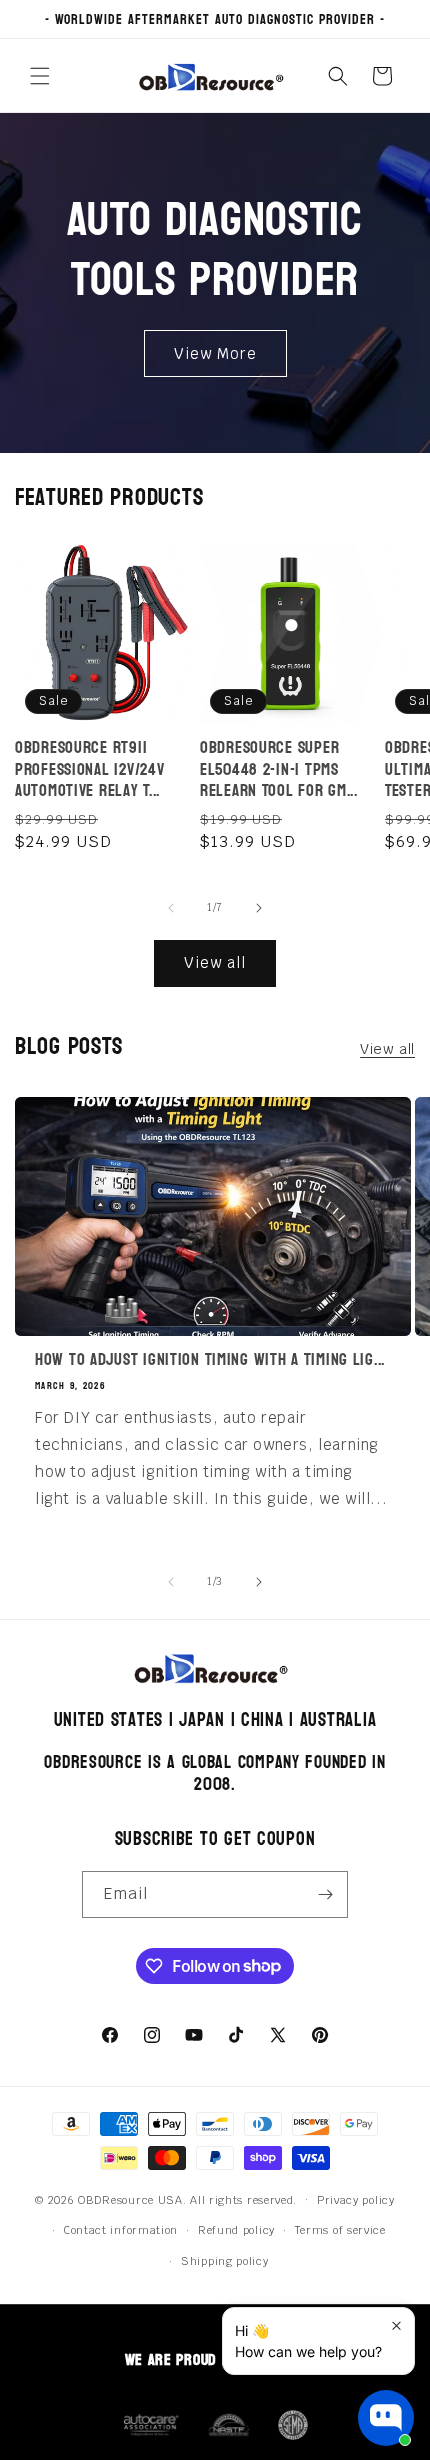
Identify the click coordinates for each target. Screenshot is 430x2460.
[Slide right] (259, 908)
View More (215, 352)
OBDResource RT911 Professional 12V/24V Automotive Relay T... (89, 769)
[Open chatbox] (386, 2418)
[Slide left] (171, 908)
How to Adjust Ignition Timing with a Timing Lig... (210, 1359)
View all (215, 962)
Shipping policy (225, 2261)
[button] (40, 76)
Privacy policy (356, 2200)
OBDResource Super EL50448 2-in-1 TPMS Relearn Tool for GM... (279, 769)
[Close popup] (396, 2325)
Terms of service (340, 2230)
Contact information (121, 2230)
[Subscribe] (325, 1894)
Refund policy (236, 2230)
